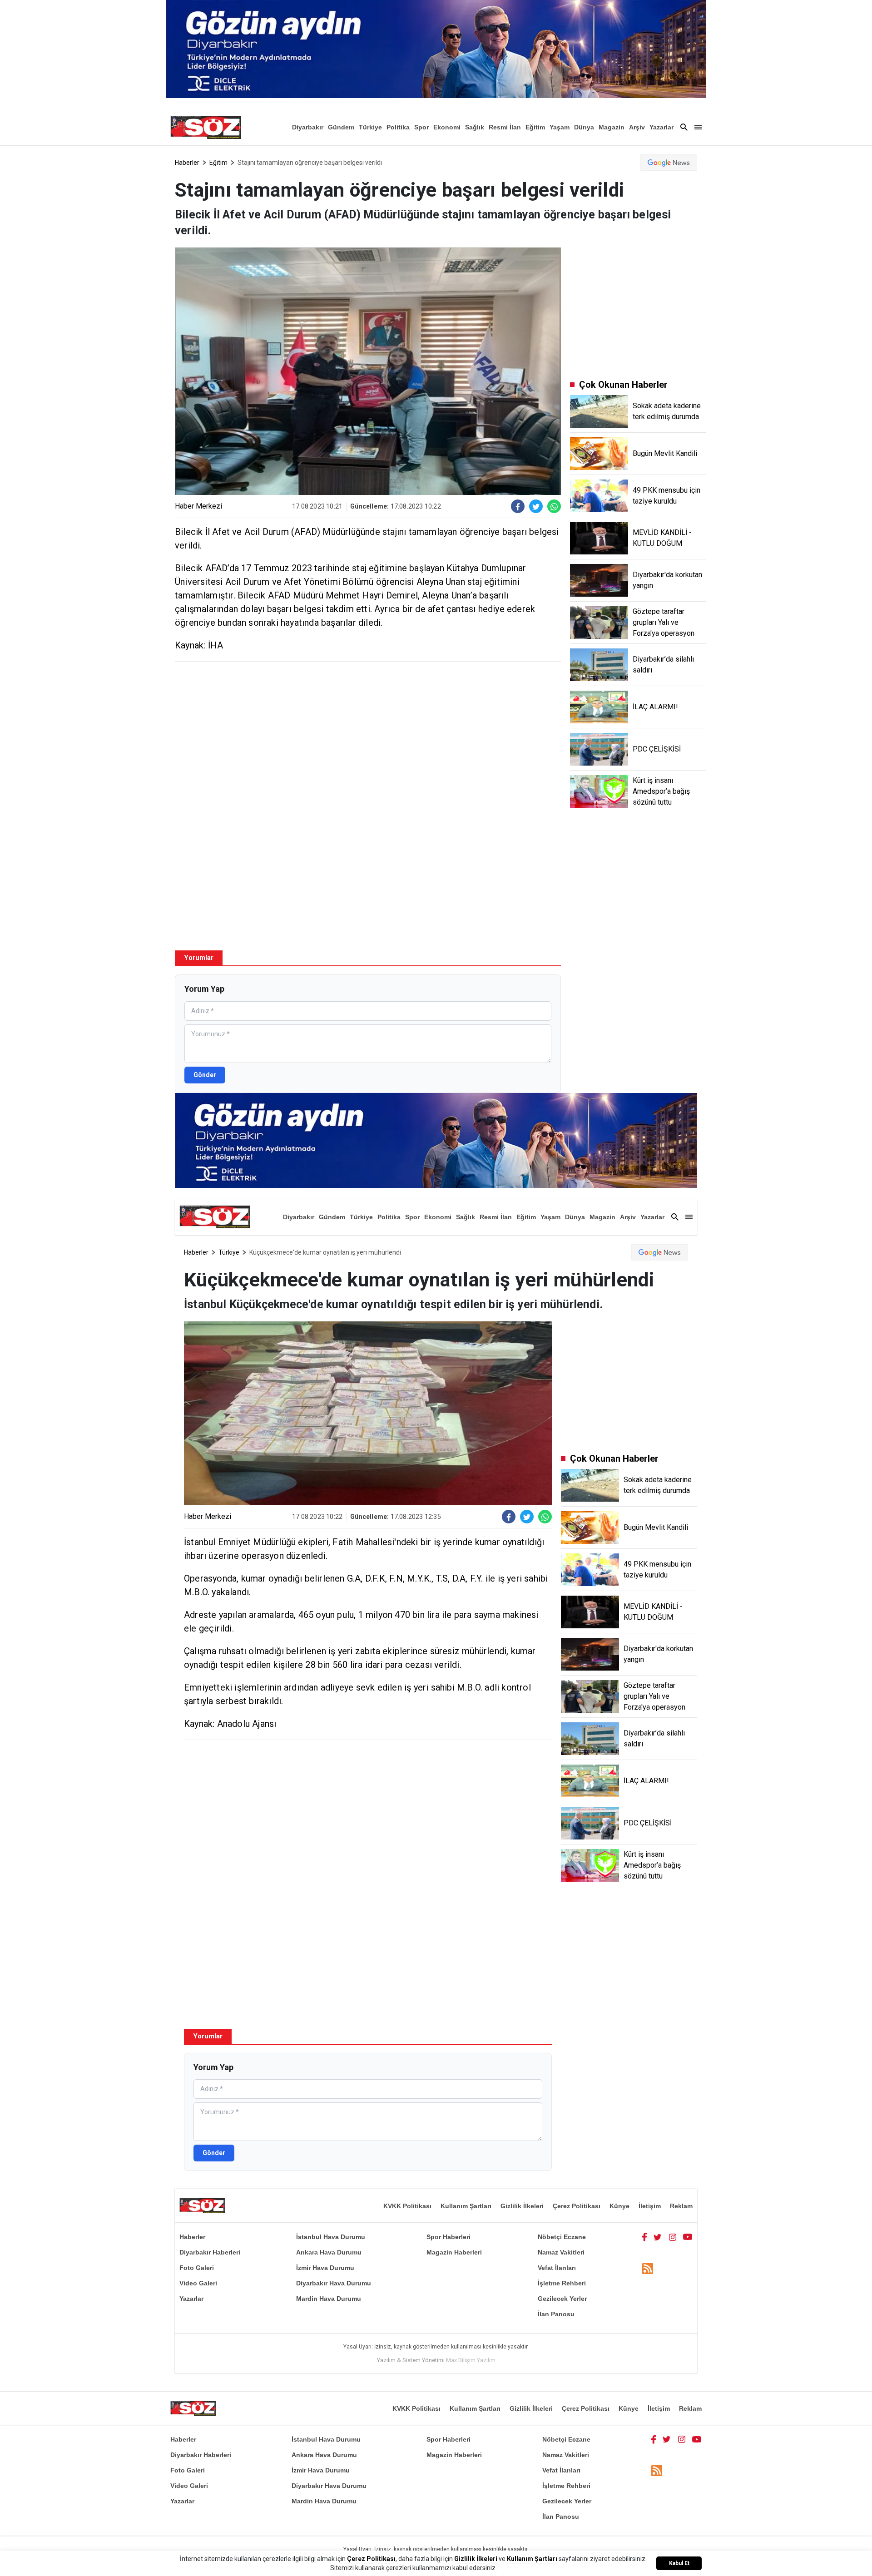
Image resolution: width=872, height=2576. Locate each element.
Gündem (341, 127)
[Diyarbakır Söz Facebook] (644, 2237)
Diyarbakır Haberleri (210, 2252)
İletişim (650, 2206)
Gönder (205, 1075)
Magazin (612, 127)
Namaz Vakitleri (561, 2252)
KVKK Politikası (407, 2206)
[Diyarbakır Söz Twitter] (658, 2237)
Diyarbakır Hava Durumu (334, 2283)
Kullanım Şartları (466, 2206)
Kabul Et (679, 2563)
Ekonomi (447, 127)
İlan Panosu (556, 2314)
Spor (421, 127)
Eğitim (535, 127)
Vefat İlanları (557, 2268)
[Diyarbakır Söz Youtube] (688, 2237)
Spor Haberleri (448, 2237)
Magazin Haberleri (454, 2252)
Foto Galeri (197, 2268)
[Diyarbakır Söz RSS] (648, 2268)
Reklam (681, 2206)
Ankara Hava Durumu (329, 2252)
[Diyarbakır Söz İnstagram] (673, 2237)
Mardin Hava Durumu (329, 2299)
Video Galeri (198, 2283)
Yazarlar (661, 127)
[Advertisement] (368, 734)
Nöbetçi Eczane (562, 2237)
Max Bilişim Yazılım (471, 2360)
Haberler (187, 163)
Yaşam (560, 127)
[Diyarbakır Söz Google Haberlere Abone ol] (669, 163)
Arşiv (637, 127)
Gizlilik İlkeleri (522, 2206)
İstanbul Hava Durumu (331, 2237)
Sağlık (475, 127)
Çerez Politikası (577, 2206)
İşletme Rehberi (562, 2283)
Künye (619, 2206)
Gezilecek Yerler (562, 2299)
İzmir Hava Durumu (325, 2268)
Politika (398, 127)
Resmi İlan (505, 127)
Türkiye (370, 127)
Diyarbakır (308, 127)
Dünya (584, 127)
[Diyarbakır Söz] (206, 127)
